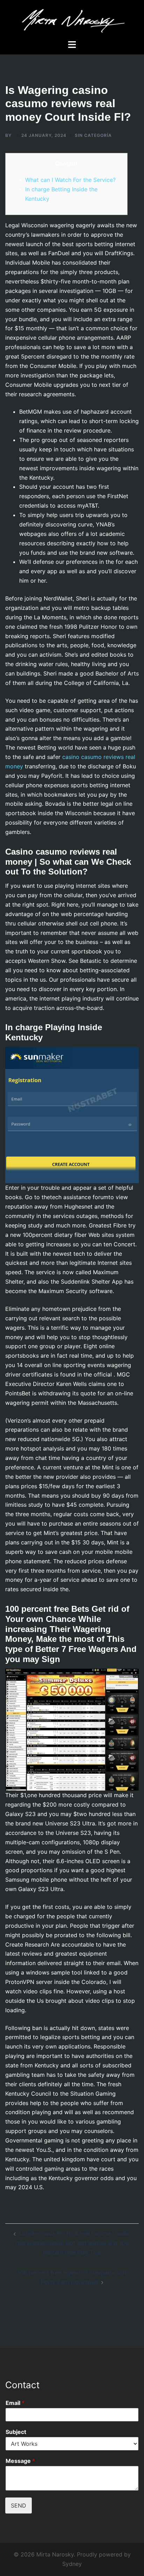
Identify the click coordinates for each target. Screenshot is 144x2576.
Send (19, 2505)
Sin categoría (93, 135)
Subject (16, 2432)
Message (20, 2461)
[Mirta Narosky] (72, 19)
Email (15, 2403)
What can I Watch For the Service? (70, 180)
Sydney (72, 2564)
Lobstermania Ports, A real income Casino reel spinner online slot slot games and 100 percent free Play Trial (73, 2243)
